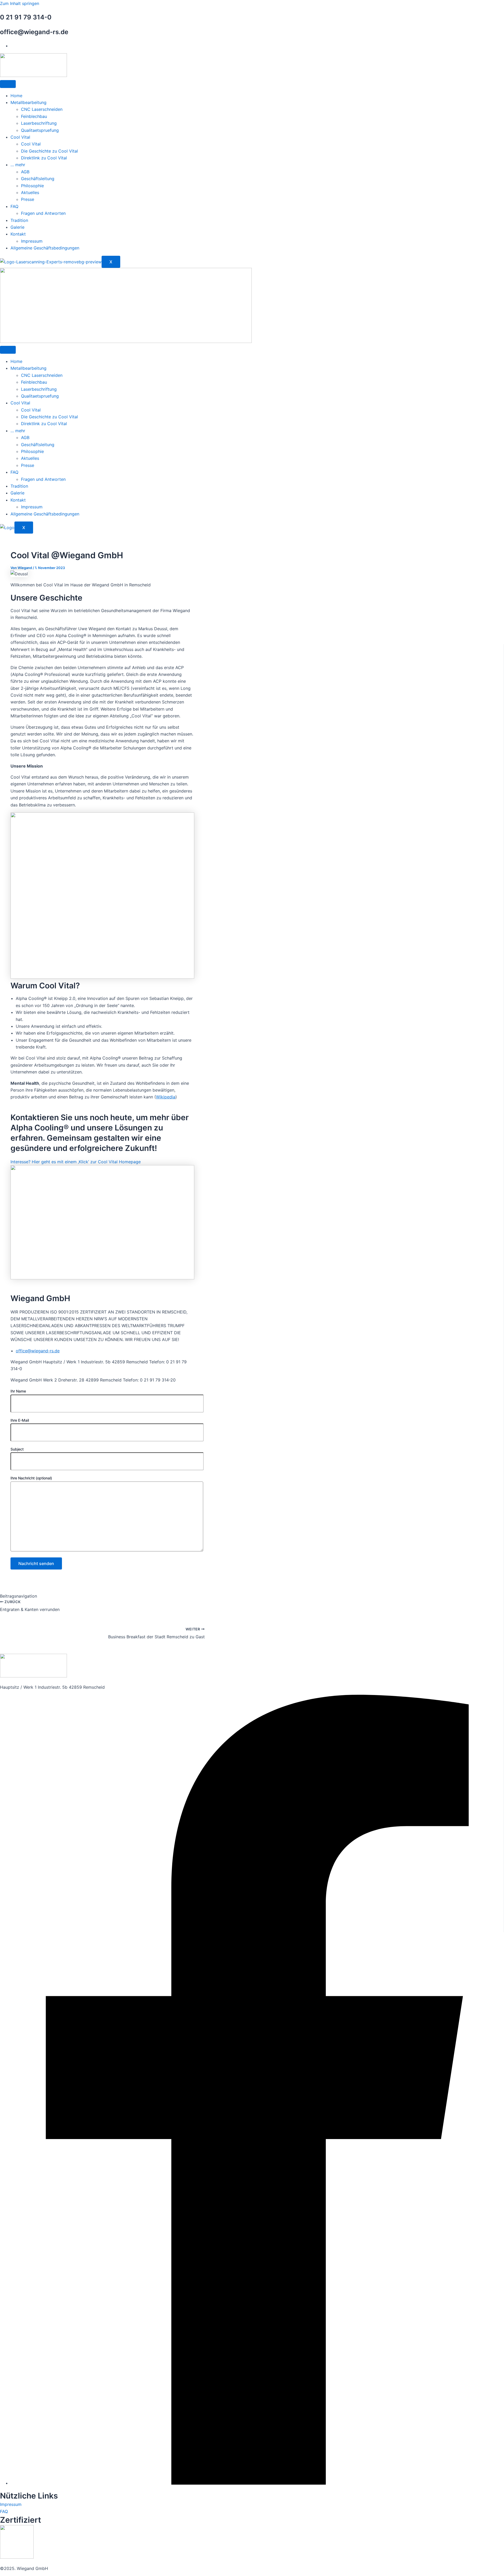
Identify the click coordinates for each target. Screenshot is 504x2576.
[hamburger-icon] (8, 84)
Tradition (19, 220)
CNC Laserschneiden (42, 109)
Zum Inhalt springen (20, 3)
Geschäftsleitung (38, 179)
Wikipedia (166, 1097)
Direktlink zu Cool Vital (44, 158)
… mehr (18, 165)
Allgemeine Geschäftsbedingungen (45, 248)
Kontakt (18, 234)
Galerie (17, 227)
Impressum (32, 241)
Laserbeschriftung (39, 123)
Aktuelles (30, 192)
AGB (25, 172)
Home (16, 96)
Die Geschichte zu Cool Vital (49, 151)
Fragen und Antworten (43, 213)
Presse (28, 199)
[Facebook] (257, 2483)
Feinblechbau (34, 116)
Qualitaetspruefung (40, 130)
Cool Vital (20, 137)
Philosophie (32, 186)
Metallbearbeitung (28, 102)
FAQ (14, 206)
